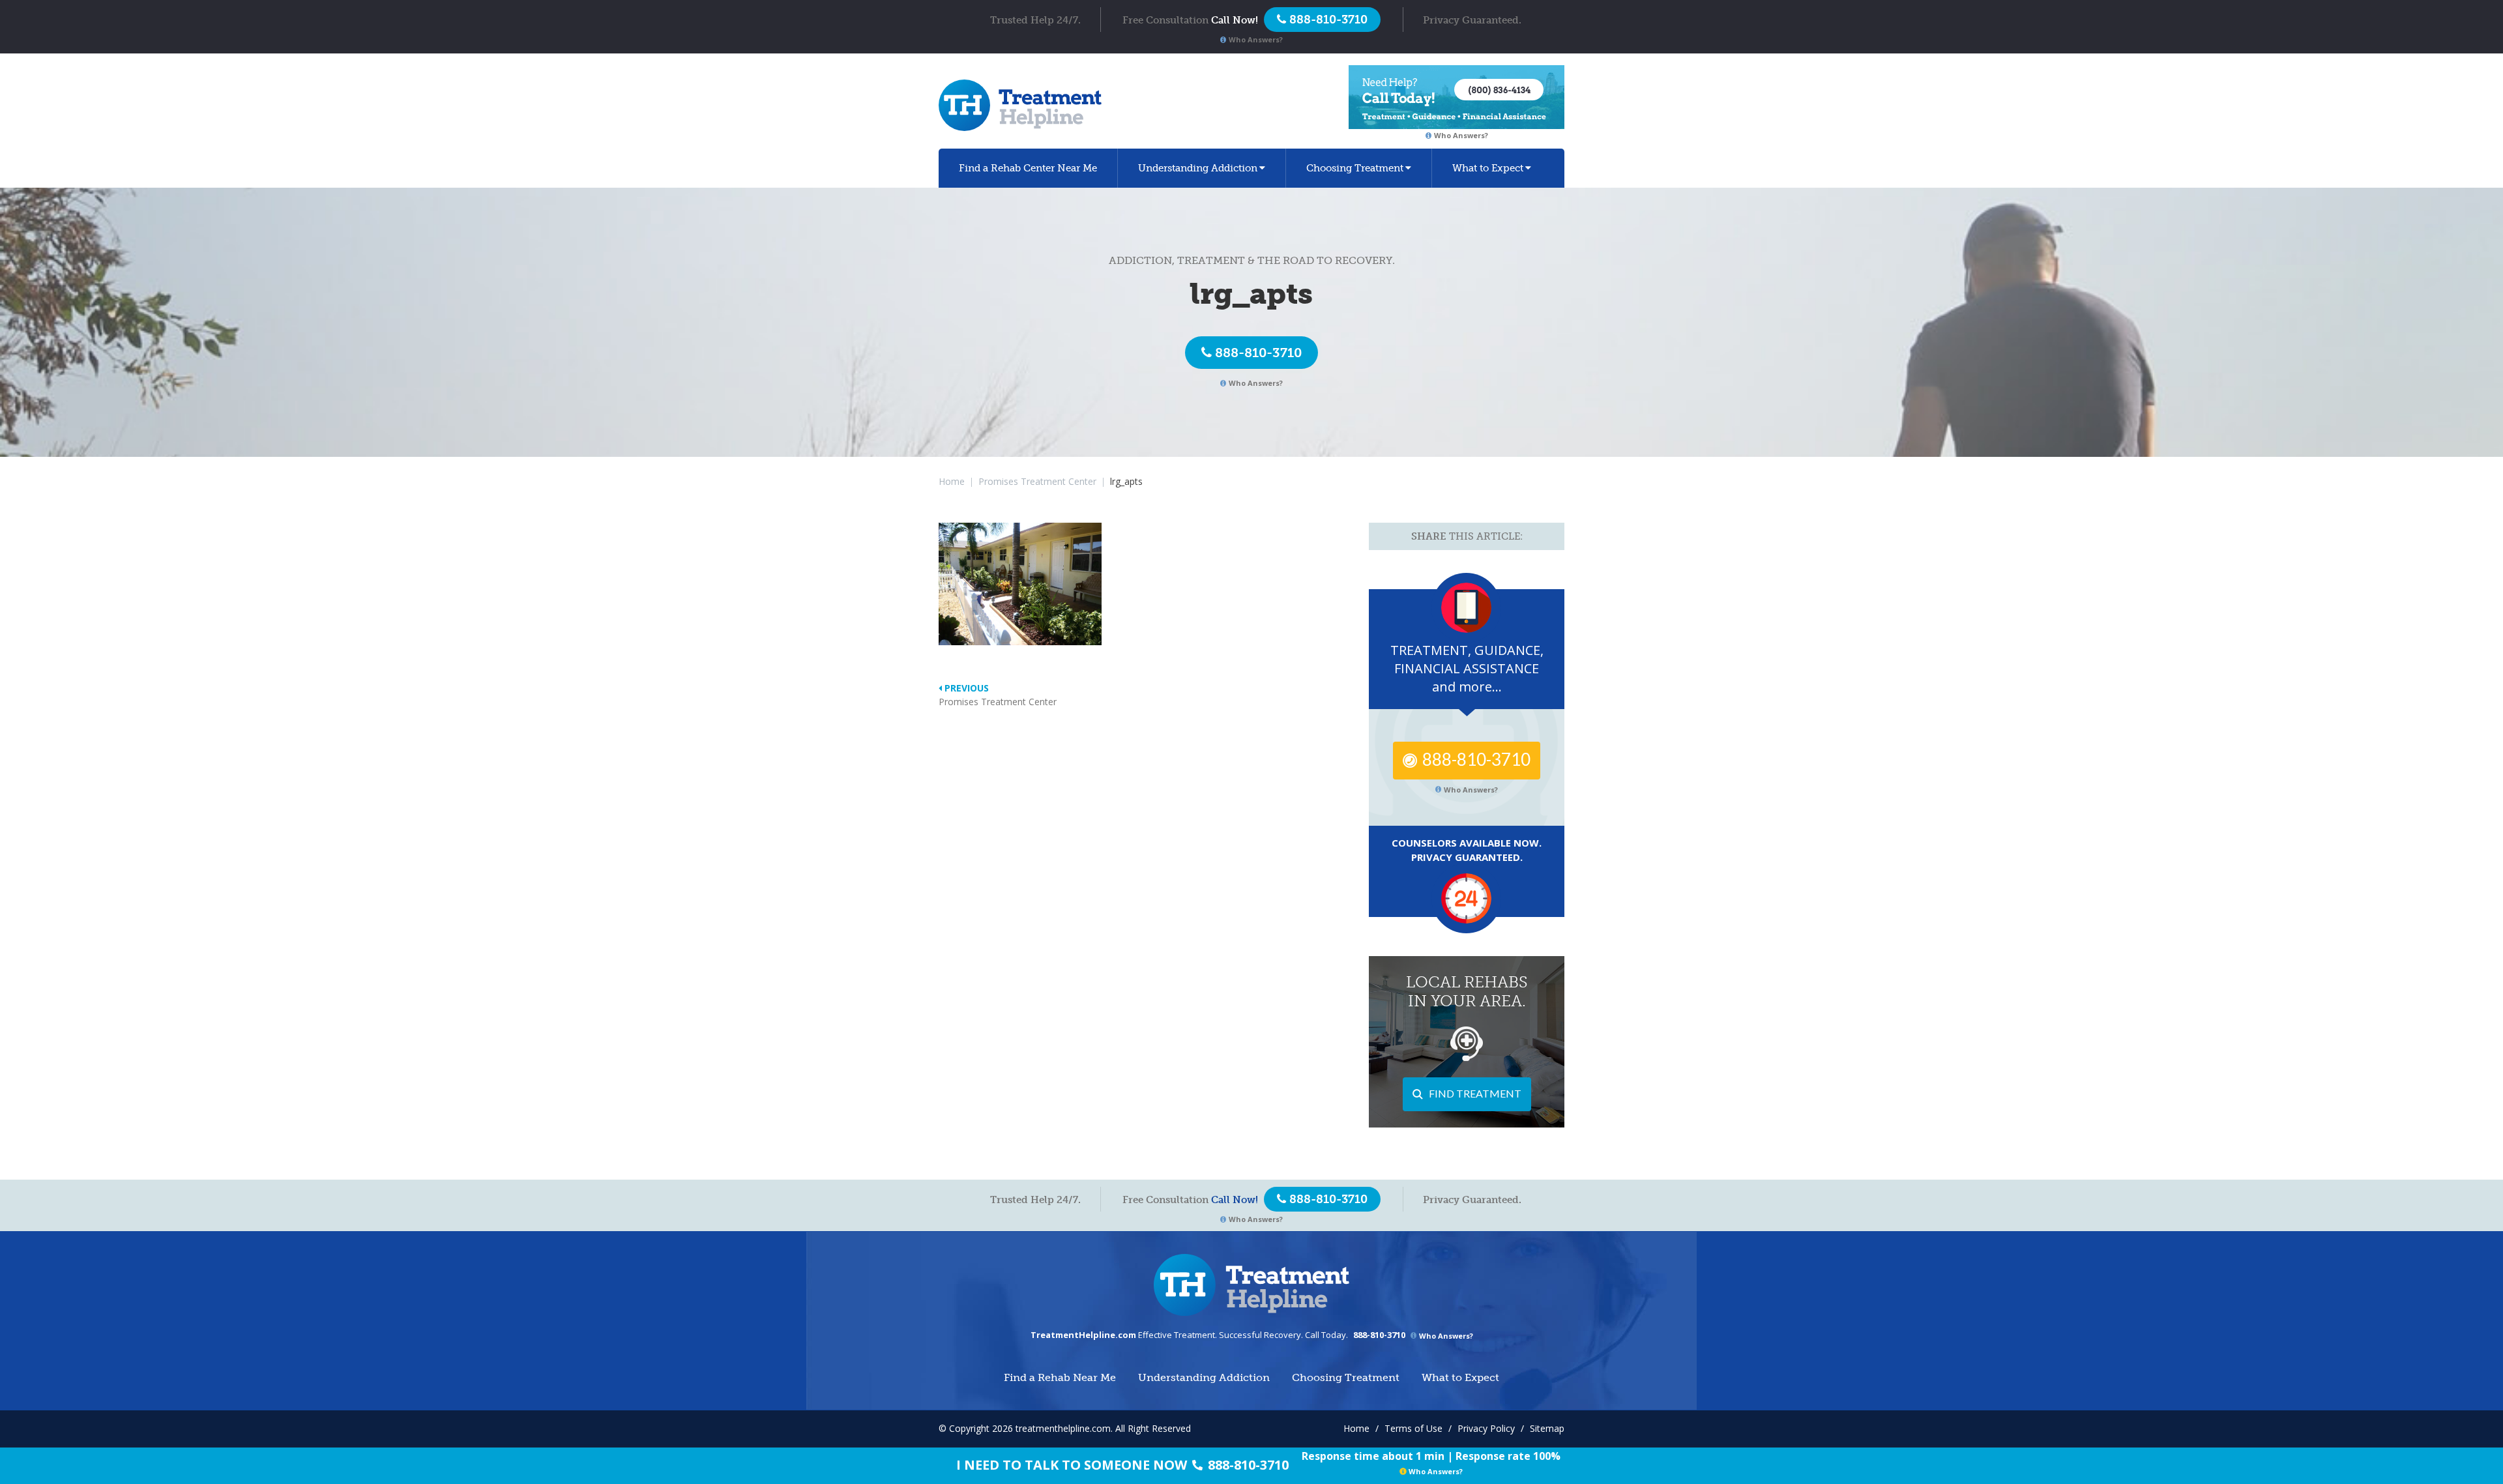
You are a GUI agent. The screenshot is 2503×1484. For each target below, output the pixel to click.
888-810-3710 (1258, 353)
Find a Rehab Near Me (1028, 168)
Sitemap (1547, 1428)
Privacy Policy (1486, 1428)
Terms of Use (1413, 1428)
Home (952, 481)
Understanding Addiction (1198, 168)
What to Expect (1488, 168)
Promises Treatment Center (1037, 481)
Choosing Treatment (1355, 168)
